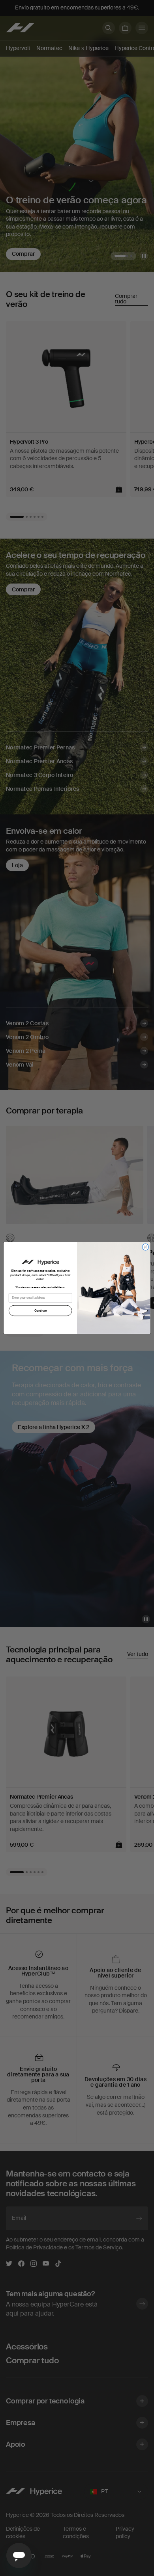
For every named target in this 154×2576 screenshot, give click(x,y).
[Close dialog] (146, 1247)
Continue (40, 1310)
